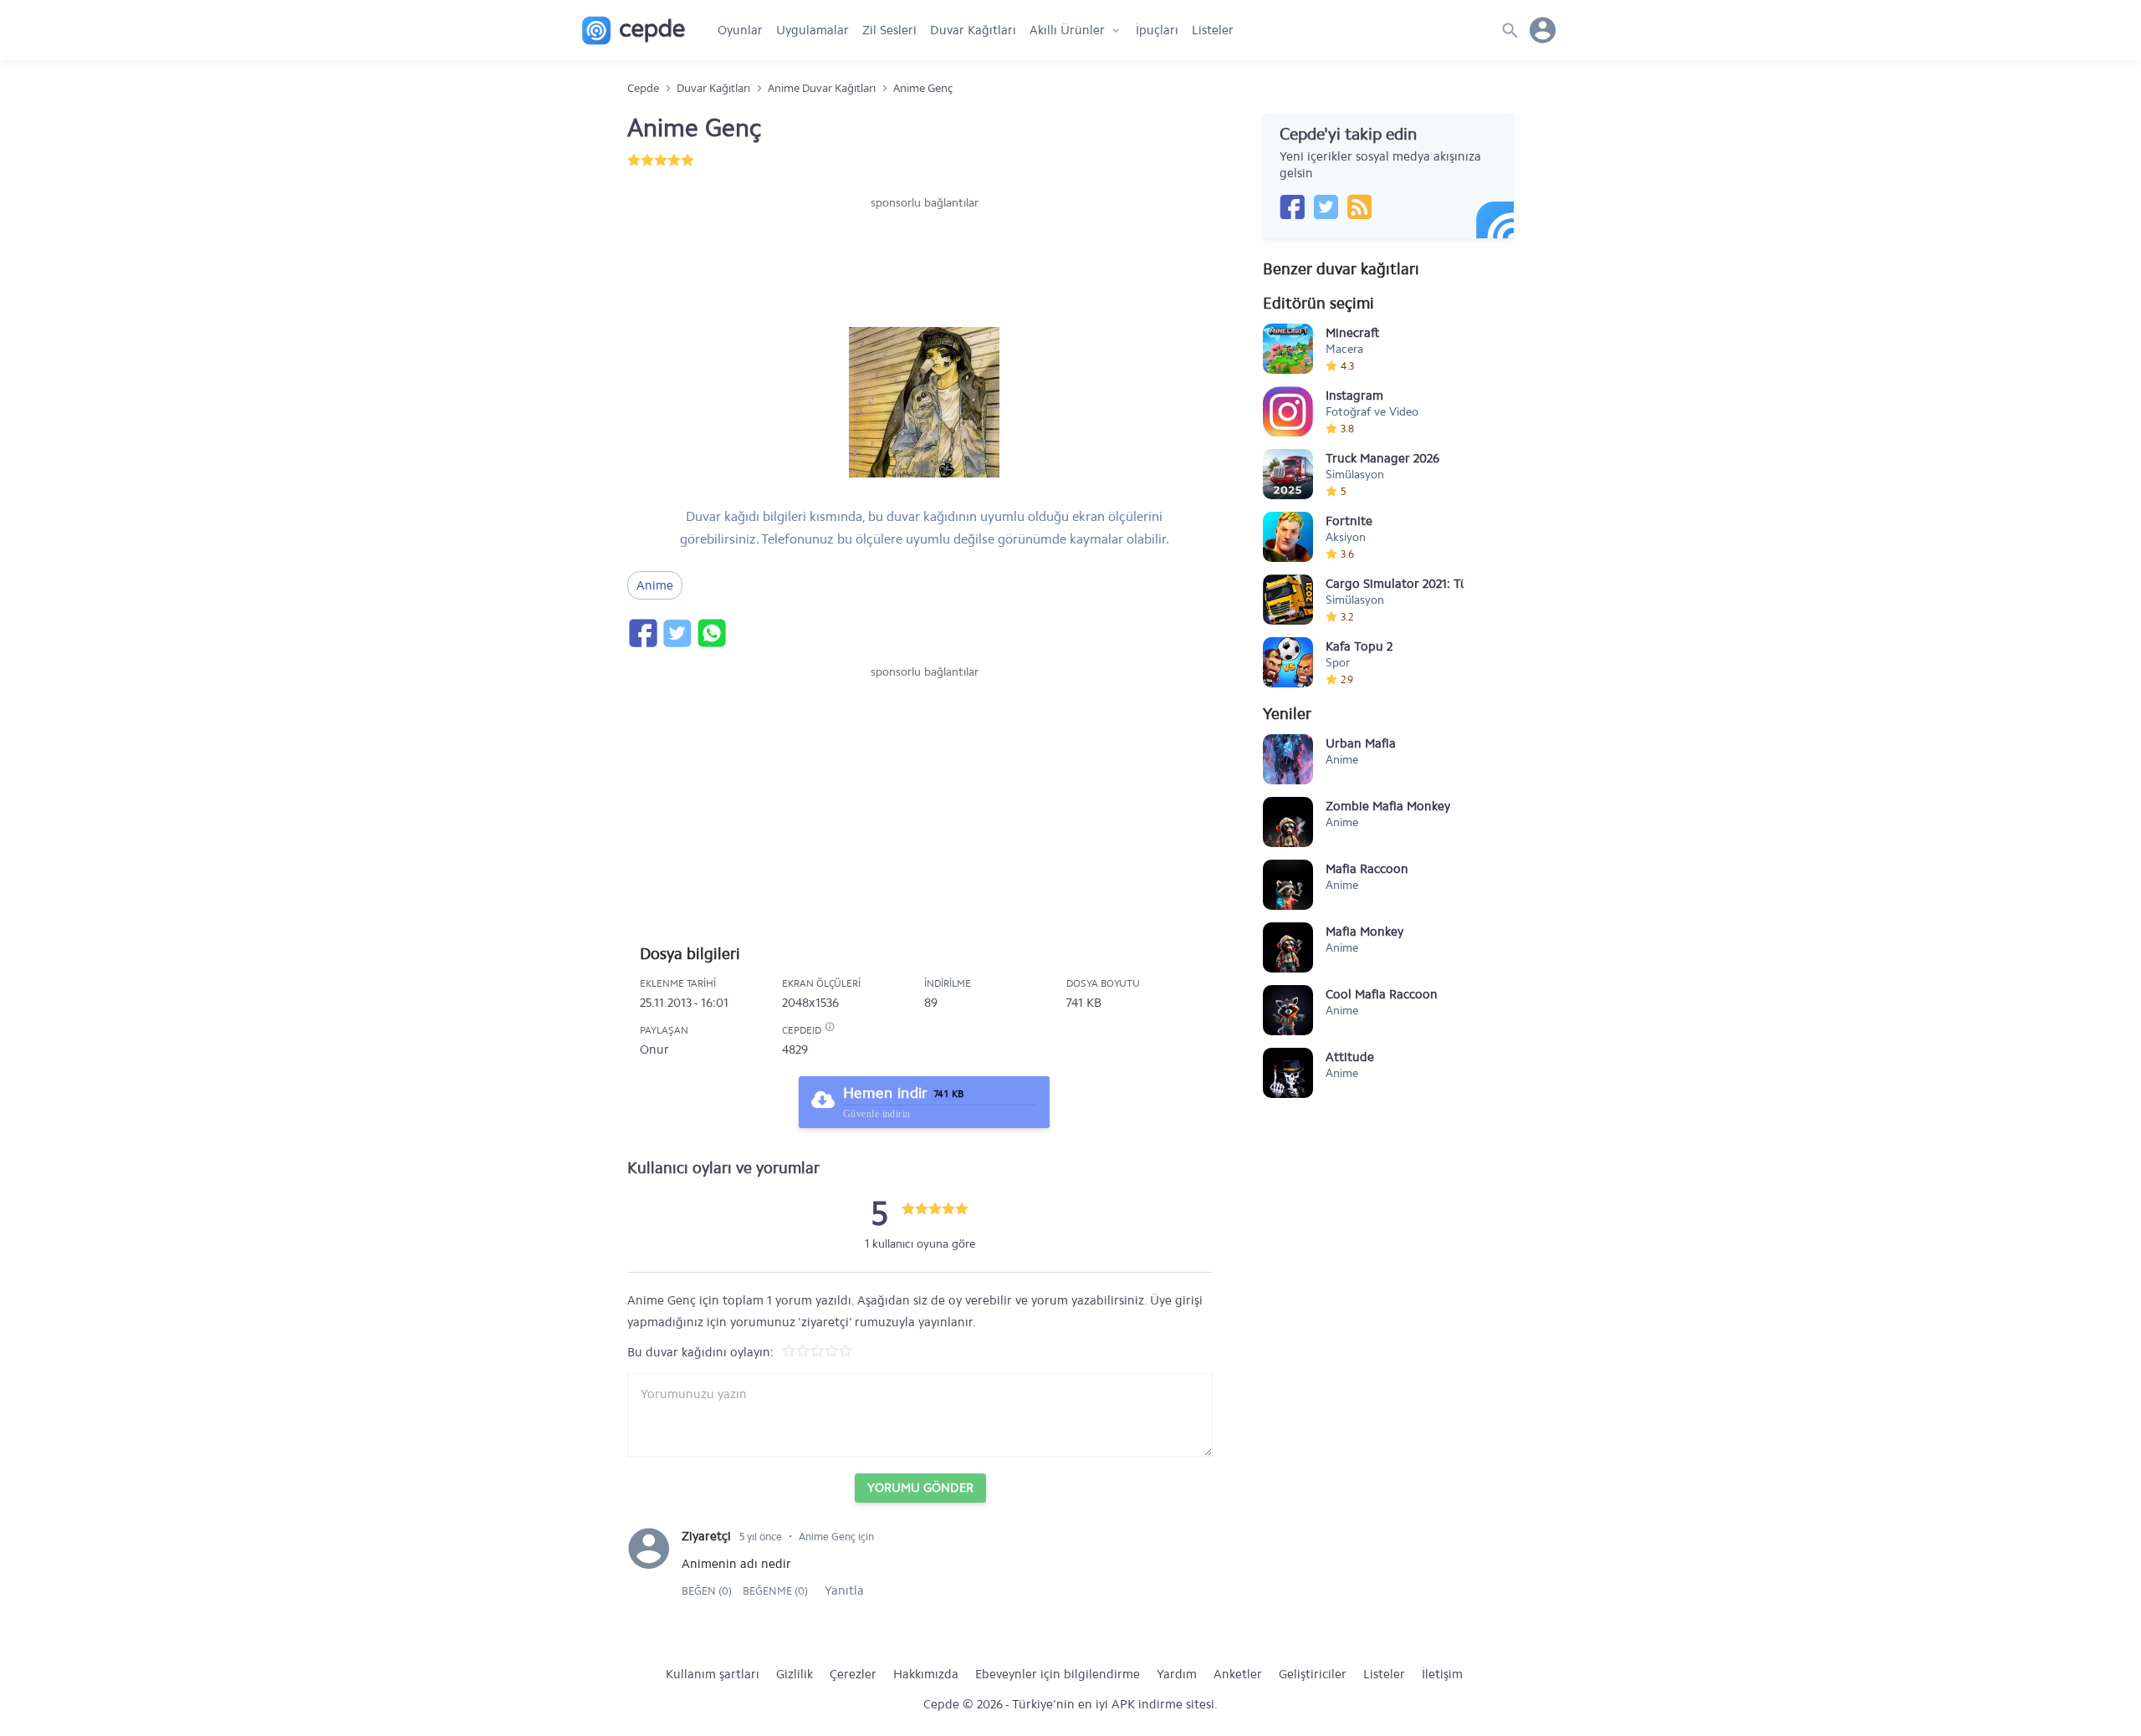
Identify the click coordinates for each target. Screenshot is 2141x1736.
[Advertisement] (924, 262)
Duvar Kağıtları (973, 30)
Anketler (1238, 1674)
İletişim (1442, 1674)
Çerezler (853, 1674)
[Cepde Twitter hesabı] (1326, 207)
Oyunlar (740, 30)
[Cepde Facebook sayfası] (1292, 207)
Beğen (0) (708, 1591)
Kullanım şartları (713, 1674)
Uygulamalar (812, 30)
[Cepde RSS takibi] (1359, 207)
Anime (655, 585)
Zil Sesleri (889, 30)
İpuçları (1157, 30)
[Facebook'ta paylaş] (642, 633)
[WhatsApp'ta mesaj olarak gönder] (711, 633)
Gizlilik (795, 1674)
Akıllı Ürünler (1067, 30)
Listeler (1213, 30)
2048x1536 (810, 1003)
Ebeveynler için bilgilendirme (1058, 1674)
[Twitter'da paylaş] (677, 633)
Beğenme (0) (775, 1591)
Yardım (1177, 1674)
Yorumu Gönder (920, 1488)
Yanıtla (844, 1590)
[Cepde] (634, 31)
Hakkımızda (926, 1674)
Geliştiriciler (1313, 1674)
